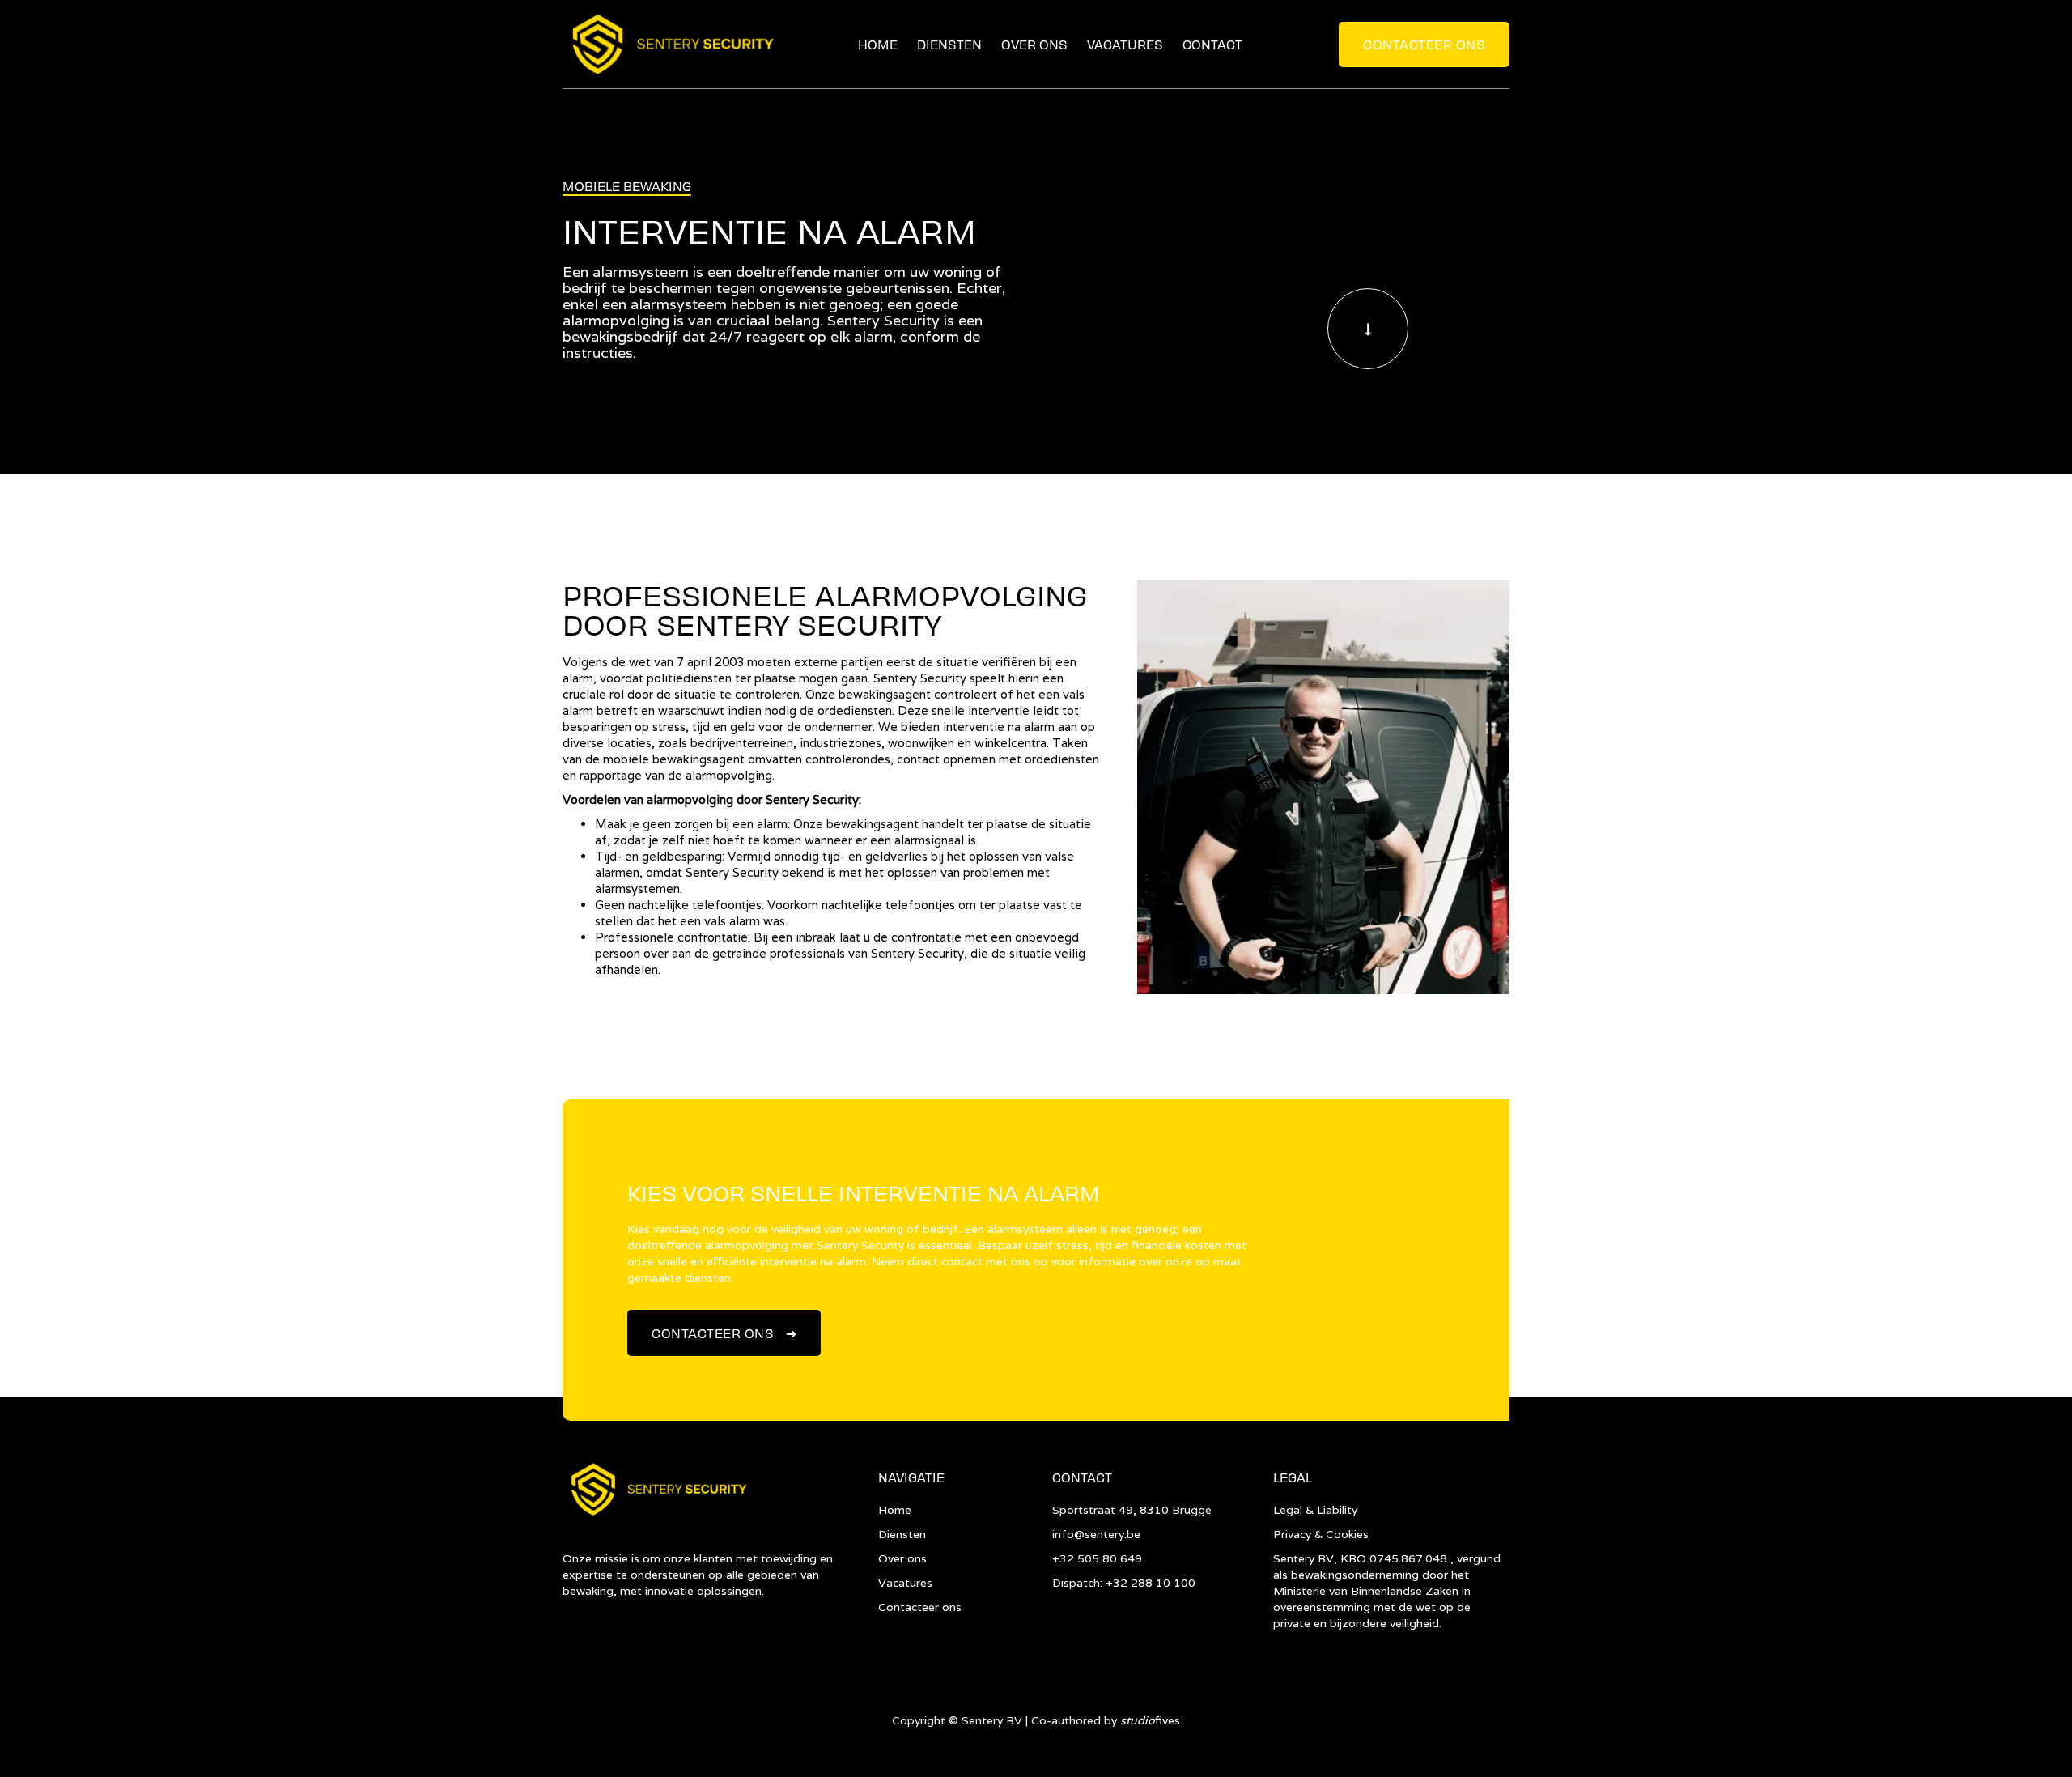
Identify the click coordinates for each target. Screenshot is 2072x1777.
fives (1150, 1720)
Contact (1212, 44)
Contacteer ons (1424, 44)
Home (878, 44)
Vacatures (1125, 44)
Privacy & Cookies (1321, 1534)
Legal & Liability (1315, 1510)
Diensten (949, 44)
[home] (671, 45)
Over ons (1034, 44)
